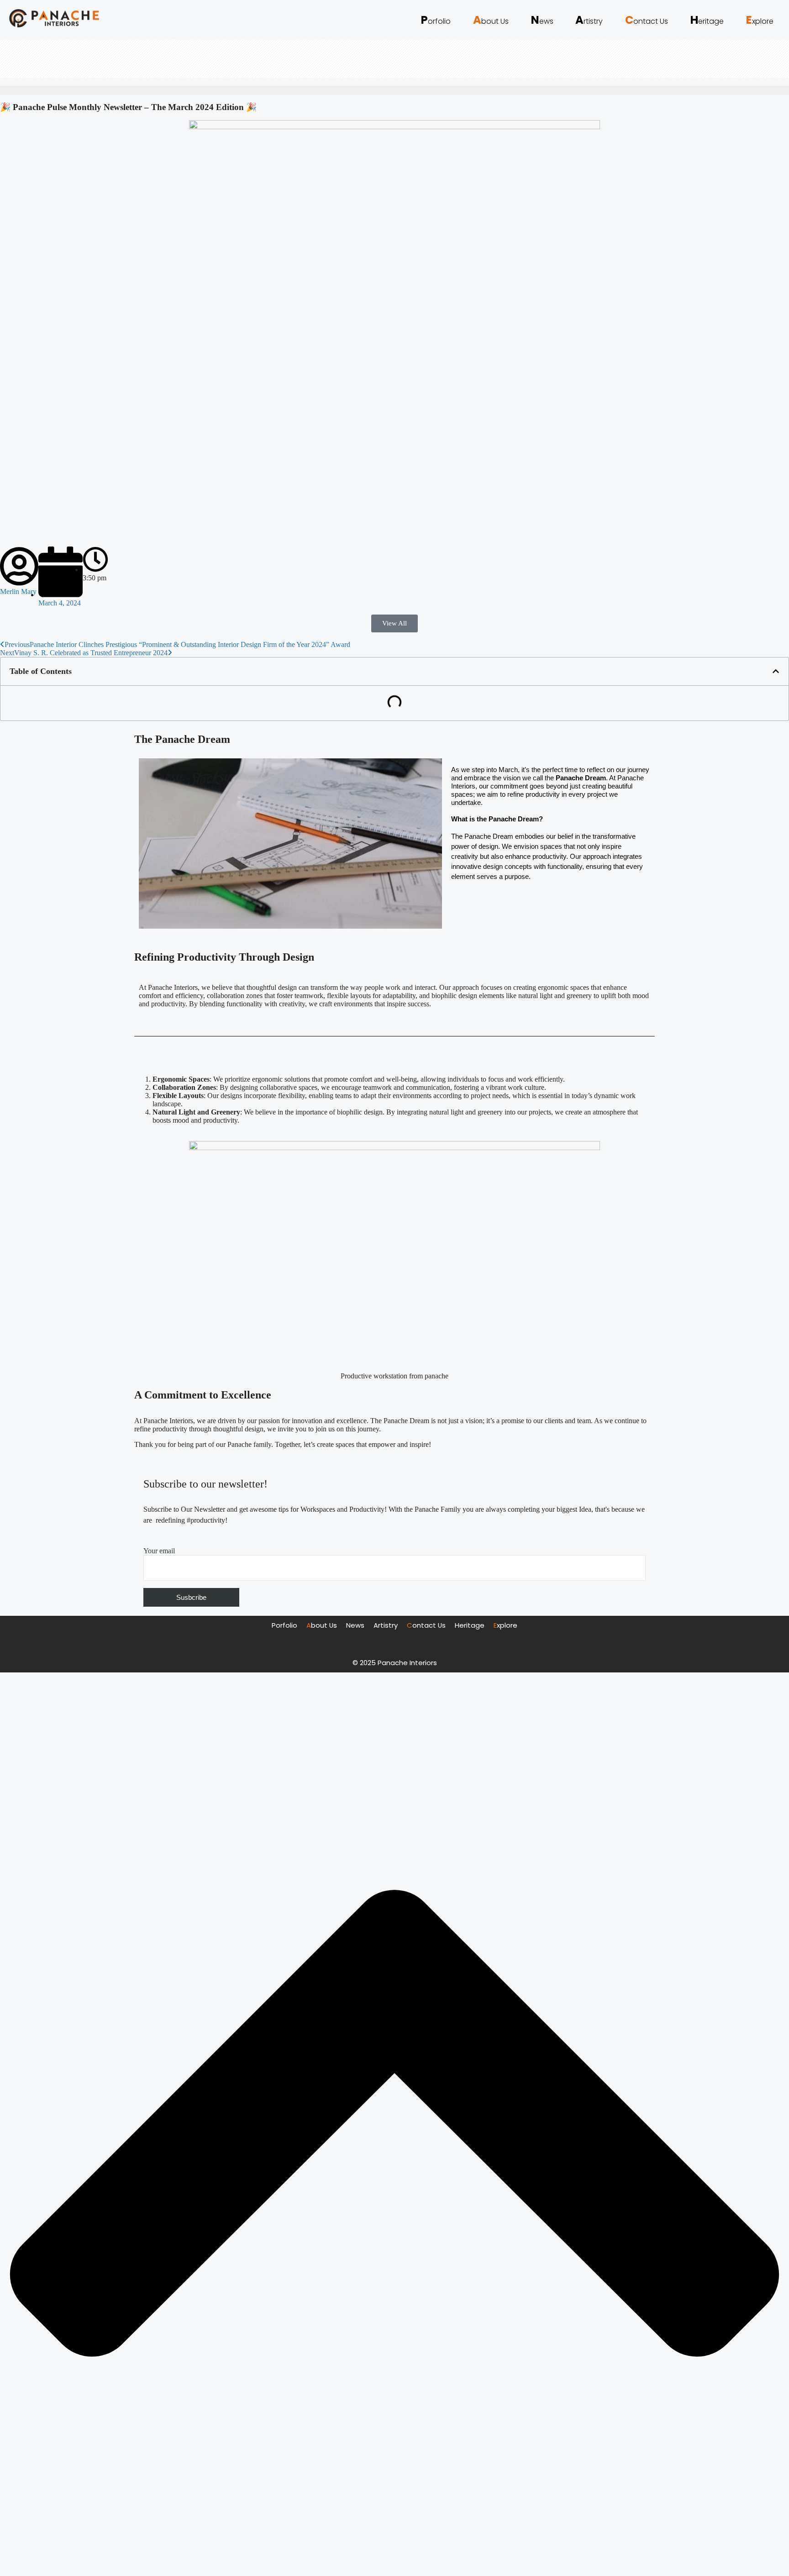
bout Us (491, 21)
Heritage (470, 1625)
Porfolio (284, 1625)
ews (542, 21)
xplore (760, 20)
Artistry (386, 1625)
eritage (707, 21)
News (355, 1625)
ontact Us (647, 21)
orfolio (436, 20)
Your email (159, 1551)
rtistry (589, 21)
